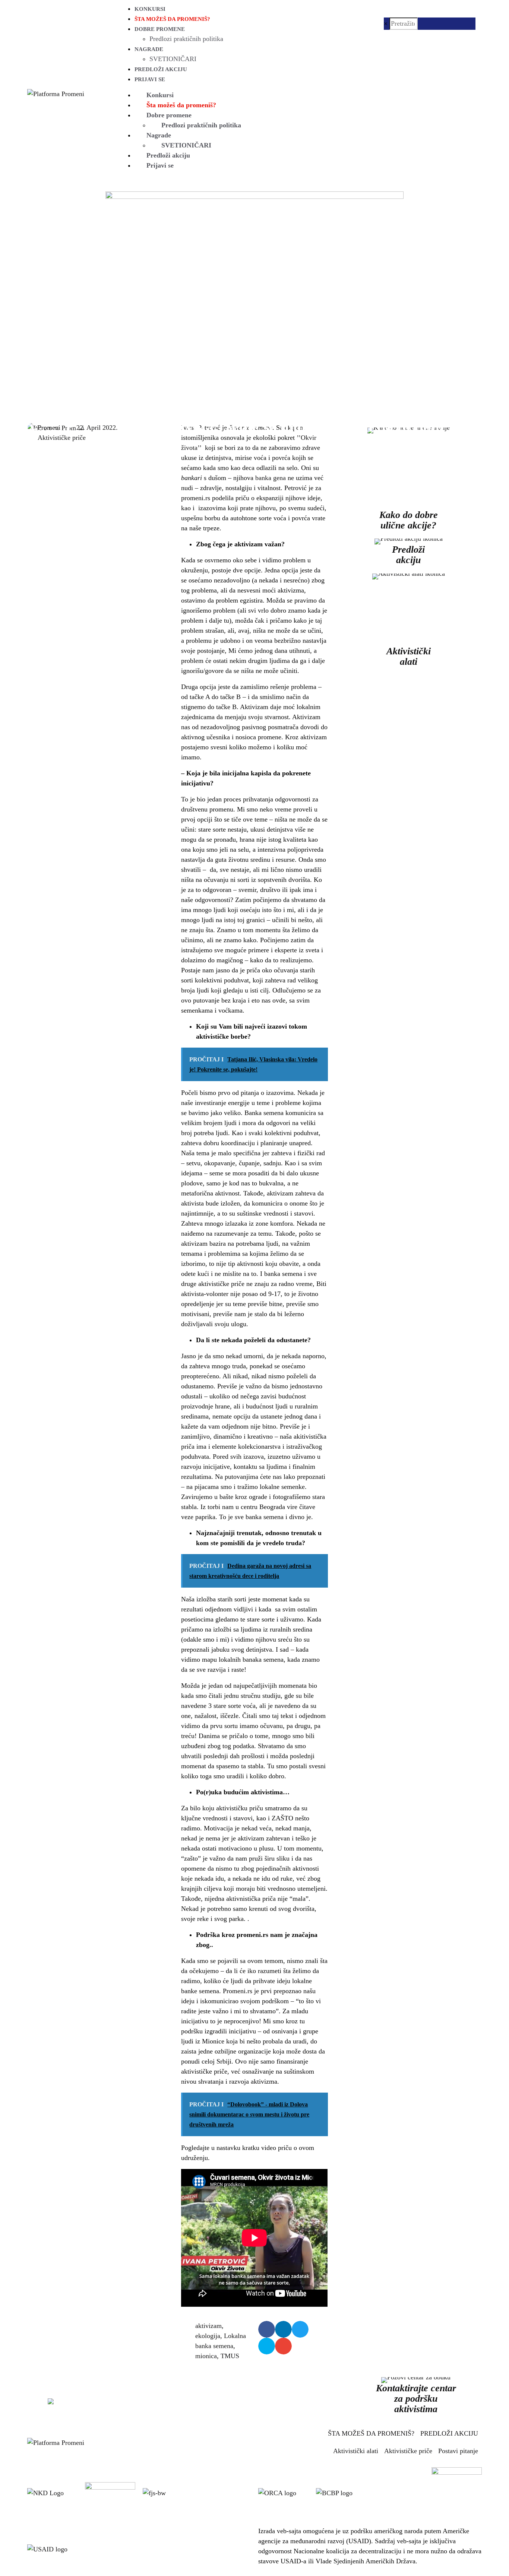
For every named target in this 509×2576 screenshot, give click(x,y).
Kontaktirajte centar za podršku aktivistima (416, 2399)
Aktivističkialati (409, 656)
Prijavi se (150, 79)
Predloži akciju (161, 69)
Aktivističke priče (62, 438)
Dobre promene (160, 29)
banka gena (271, 478)
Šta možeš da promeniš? (172, 19)
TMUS (230, 2356)
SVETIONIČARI (173, 59)
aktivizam (208, 2326)
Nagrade (149, 49)
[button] (267, 2329)
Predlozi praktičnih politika (186, 39)
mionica (206, 2356)
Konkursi (150, 9)
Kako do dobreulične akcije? (409, 520)
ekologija (208, 2336)
